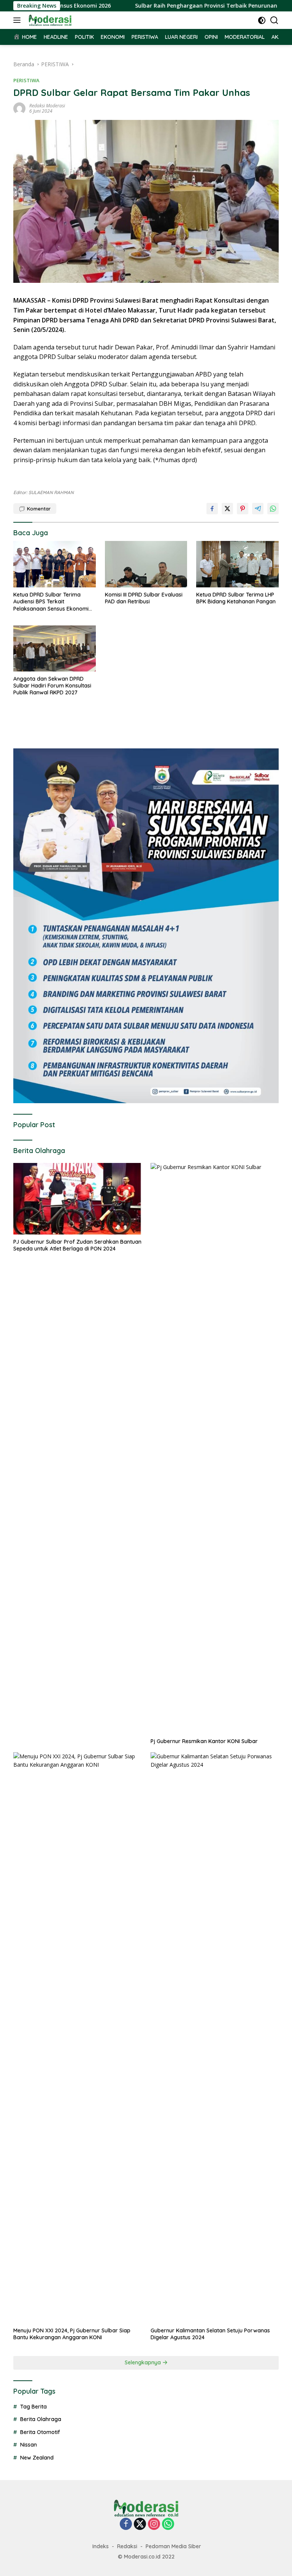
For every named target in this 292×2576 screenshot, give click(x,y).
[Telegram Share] (258, 509)
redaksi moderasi (47, 106)
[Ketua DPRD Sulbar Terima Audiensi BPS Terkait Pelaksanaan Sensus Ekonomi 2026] (55, 564)
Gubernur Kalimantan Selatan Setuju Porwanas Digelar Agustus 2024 (210, 2334)
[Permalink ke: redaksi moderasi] (19, 108)
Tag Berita (33, 2407)
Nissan (29, 2445)
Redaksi (127, 2546)
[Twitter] (140, 2524)
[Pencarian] (274, 20)
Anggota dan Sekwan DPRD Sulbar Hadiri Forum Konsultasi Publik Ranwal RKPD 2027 (52, 686)
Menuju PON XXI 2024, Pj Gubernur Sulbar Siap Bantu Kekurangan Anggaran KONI (72, 2334)
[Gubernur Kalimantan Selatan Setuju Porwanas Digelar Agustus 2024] (215, 2038)
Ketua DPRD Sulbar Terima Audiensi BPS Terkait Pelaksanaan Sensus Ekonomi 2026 (51, 602)
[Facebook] (126, 2524)
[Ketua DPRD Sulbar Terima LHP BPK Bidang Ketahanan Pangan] (237, 564)
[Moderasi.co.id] (49, 20)
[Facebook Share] (212, 509)
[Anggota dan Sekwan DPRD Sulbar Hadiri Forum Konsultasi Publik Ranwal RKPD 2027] (55, 648)
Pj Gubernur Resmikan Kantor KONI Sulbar (204, 1741)
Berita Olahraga (41, 2419)
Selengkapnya (144, 2362)
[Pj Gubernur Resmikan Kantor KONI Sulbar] (215, 1448)
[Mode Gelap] (262, 20)
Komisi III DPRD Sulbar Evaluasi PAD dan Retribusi (144, 598)
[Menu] (18, 20)
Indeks (101, 2546)
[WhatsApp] (168, 2524)
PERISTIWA (26, 80)
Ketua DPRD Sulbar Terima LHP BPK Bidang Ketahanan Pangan (236, 598)
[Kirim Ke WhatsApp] (273, 509)
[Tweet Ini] (227, 509)
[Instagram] (154, 2524)
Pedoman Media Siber (173, 2546)
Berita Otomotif (40, 2432)
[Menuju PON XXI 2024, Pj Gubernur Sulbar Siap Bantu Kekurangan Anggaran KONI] (77, 2038)
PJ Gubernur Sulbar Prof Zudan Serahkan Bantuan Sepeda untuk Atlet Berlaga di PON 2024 (77, 1245)
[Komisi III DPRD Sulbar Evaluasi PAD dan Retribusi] (146, 564)
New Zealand (37, 2458)
